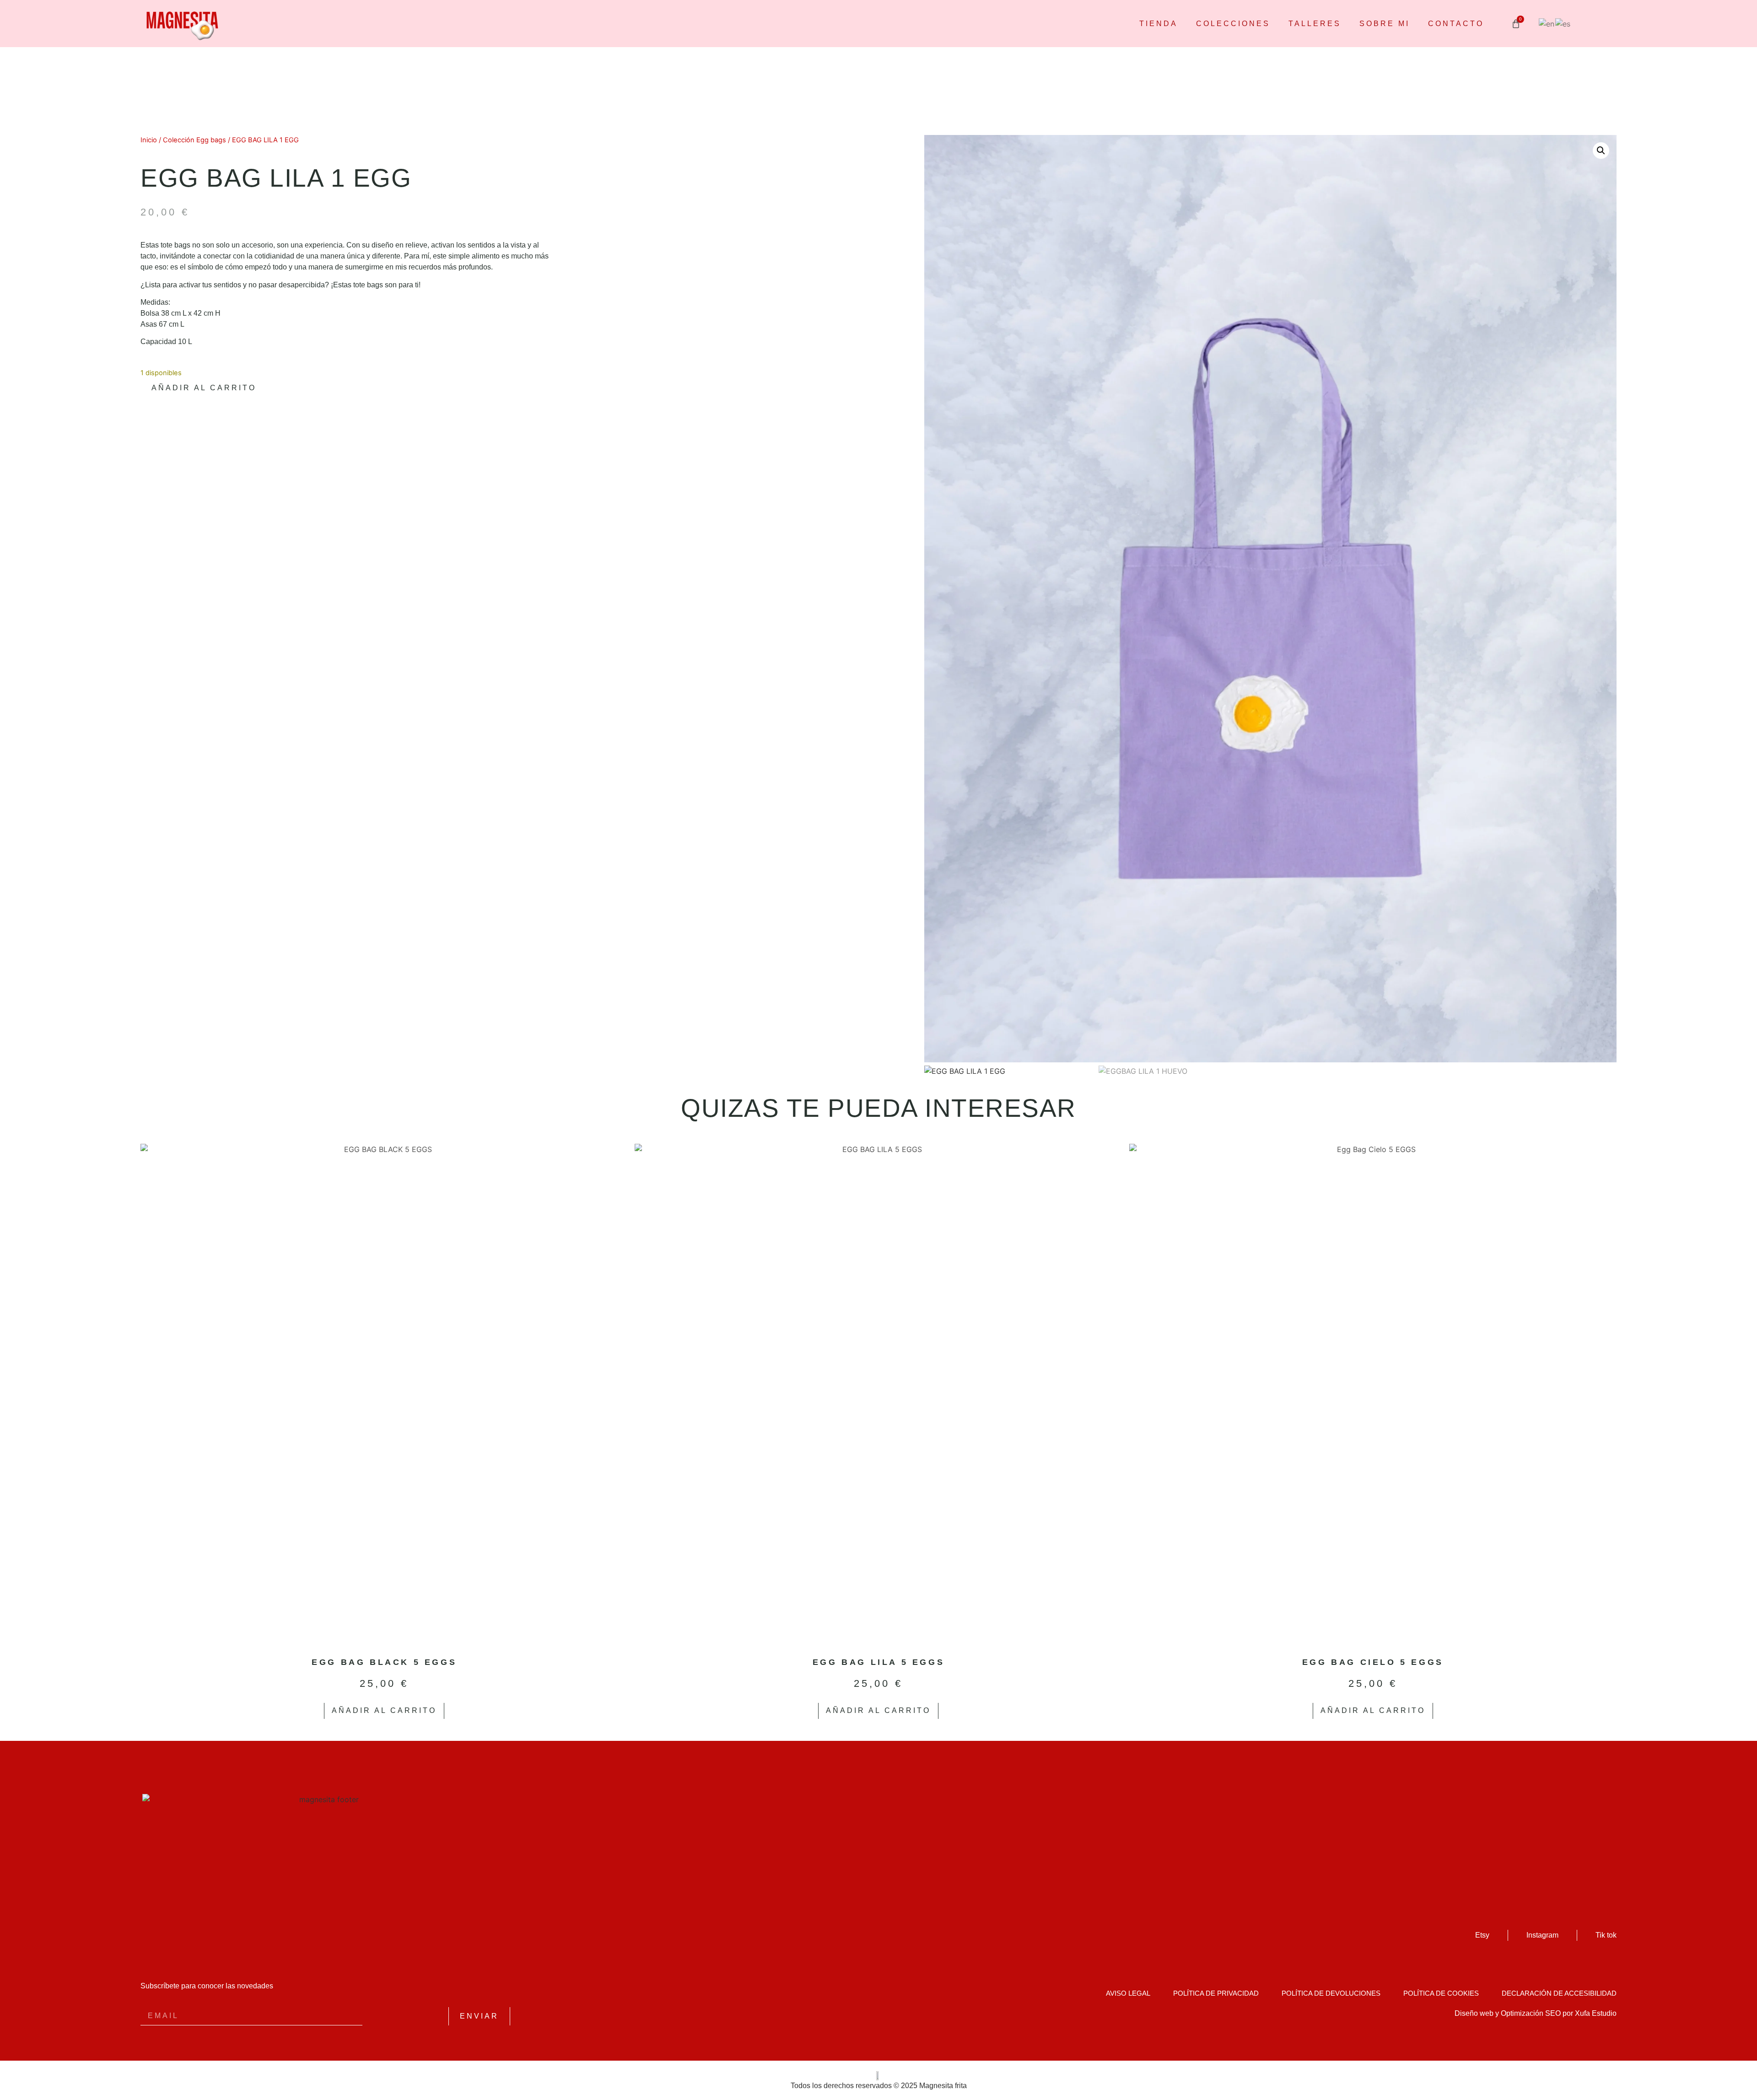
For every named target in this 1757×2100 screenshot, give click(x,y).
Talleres (1315, 24)
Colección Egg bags (194, 140)
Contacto (1456, 24)
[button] (1601, 151)
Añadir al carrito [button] (384, 1710)
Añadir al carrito (204, 388)
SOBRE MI (1385, 24)
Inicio (149, 140)
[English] (1547, 23)
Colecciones (1233, 24)
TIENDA (1159, 24)
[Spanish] (1563, 23)
